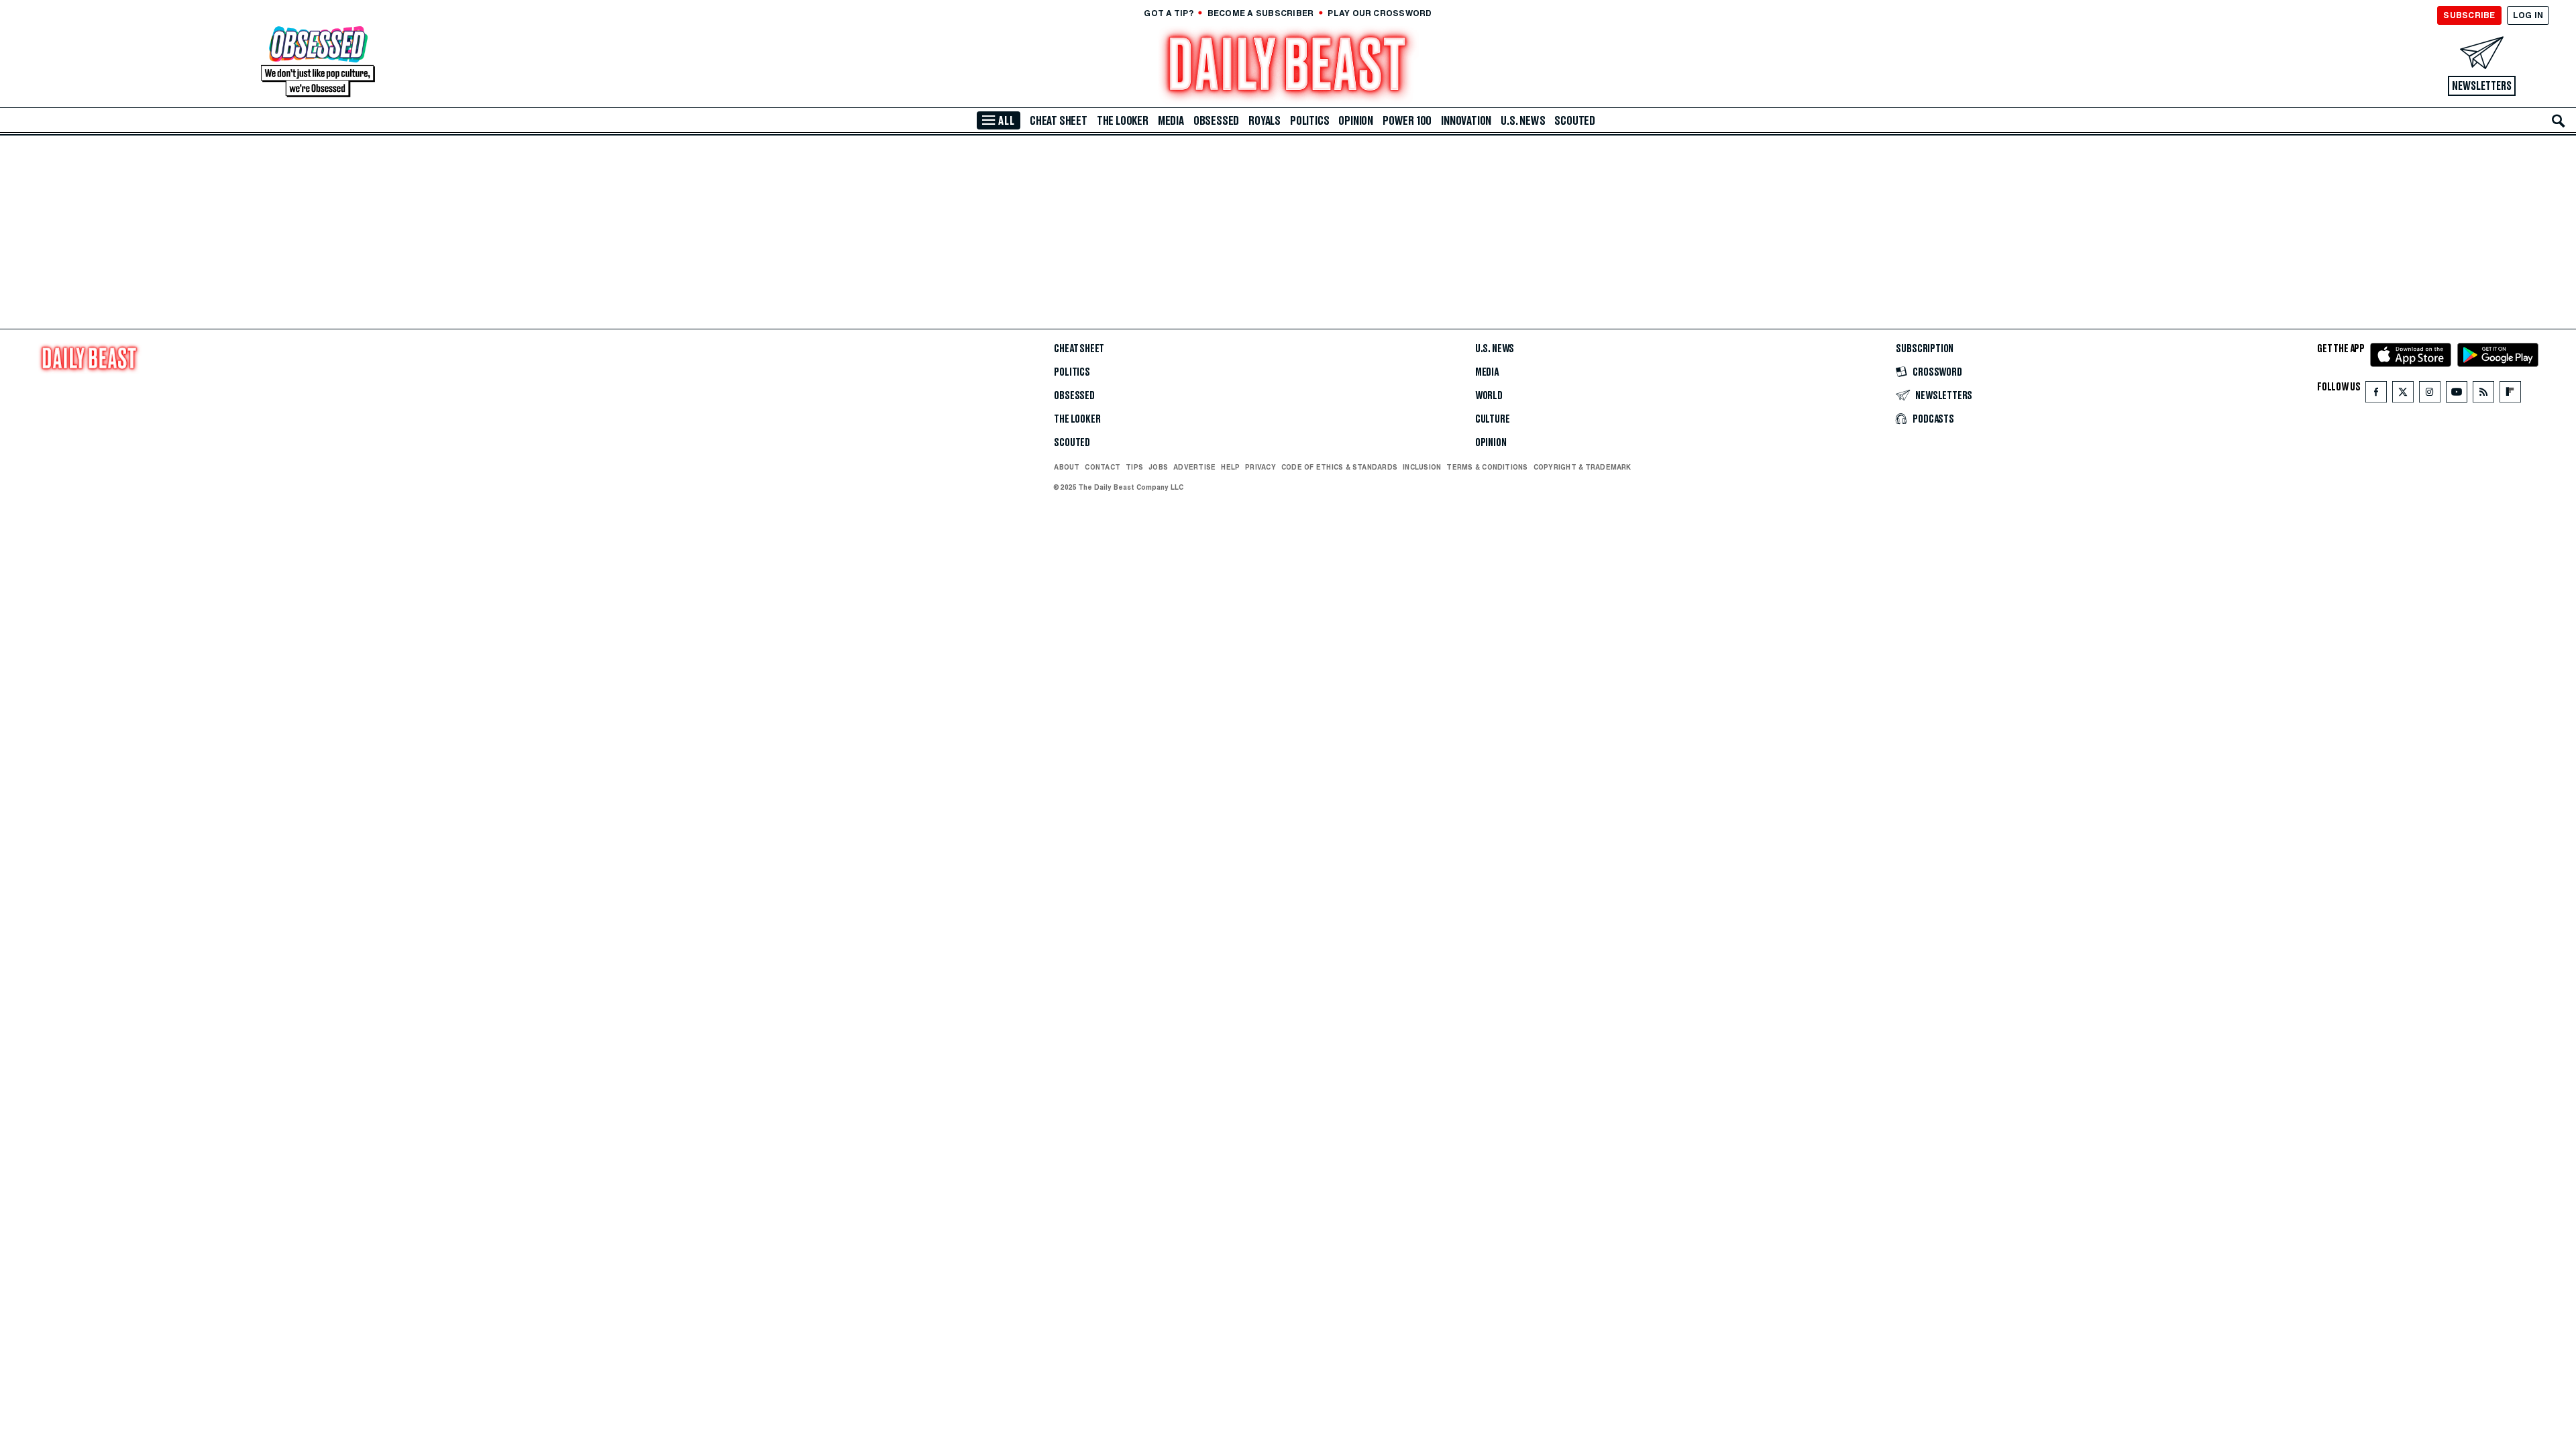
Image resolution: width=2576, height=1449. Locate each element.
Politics (1309, 121)
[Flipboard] (2510, 395)
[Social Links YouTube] (2457, 395)
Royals (1265, 121)
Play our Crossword (1380, 13)
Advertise (1194, 467)
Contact (1103, 467)
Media (1171, 121)
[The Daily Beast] (1288, 66)
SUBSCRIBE (2469, 15)
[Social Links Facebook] (2376, 395)
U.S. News (1523, 121)
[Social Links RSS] (2483, 395)
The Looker (1123, 121)
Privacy (1260, 467)
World (1489, 396)
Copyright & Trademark (1582, 467)
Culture (1493, 419)
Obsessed (1216, 121)
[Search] (2559, 121)
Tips (1134, 467)
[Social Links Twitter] (2403, 395)
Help (1230, 467)
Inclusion (1422, 467)
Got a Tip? (1168, 13)
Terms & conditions (1487, 467)
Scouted (1575, 121)
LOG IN (2528, 15)
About (1067, 467)
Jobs (1158, 467)
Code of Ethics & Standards (1339, 467)
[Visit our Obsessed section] (318, 63)
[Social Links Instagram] (2430, 395)
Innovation (1466, 121)
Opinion (1356, 121)
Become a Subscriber (1261, 13)
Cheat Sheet (1059, 121)
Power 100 (1407, 121)
